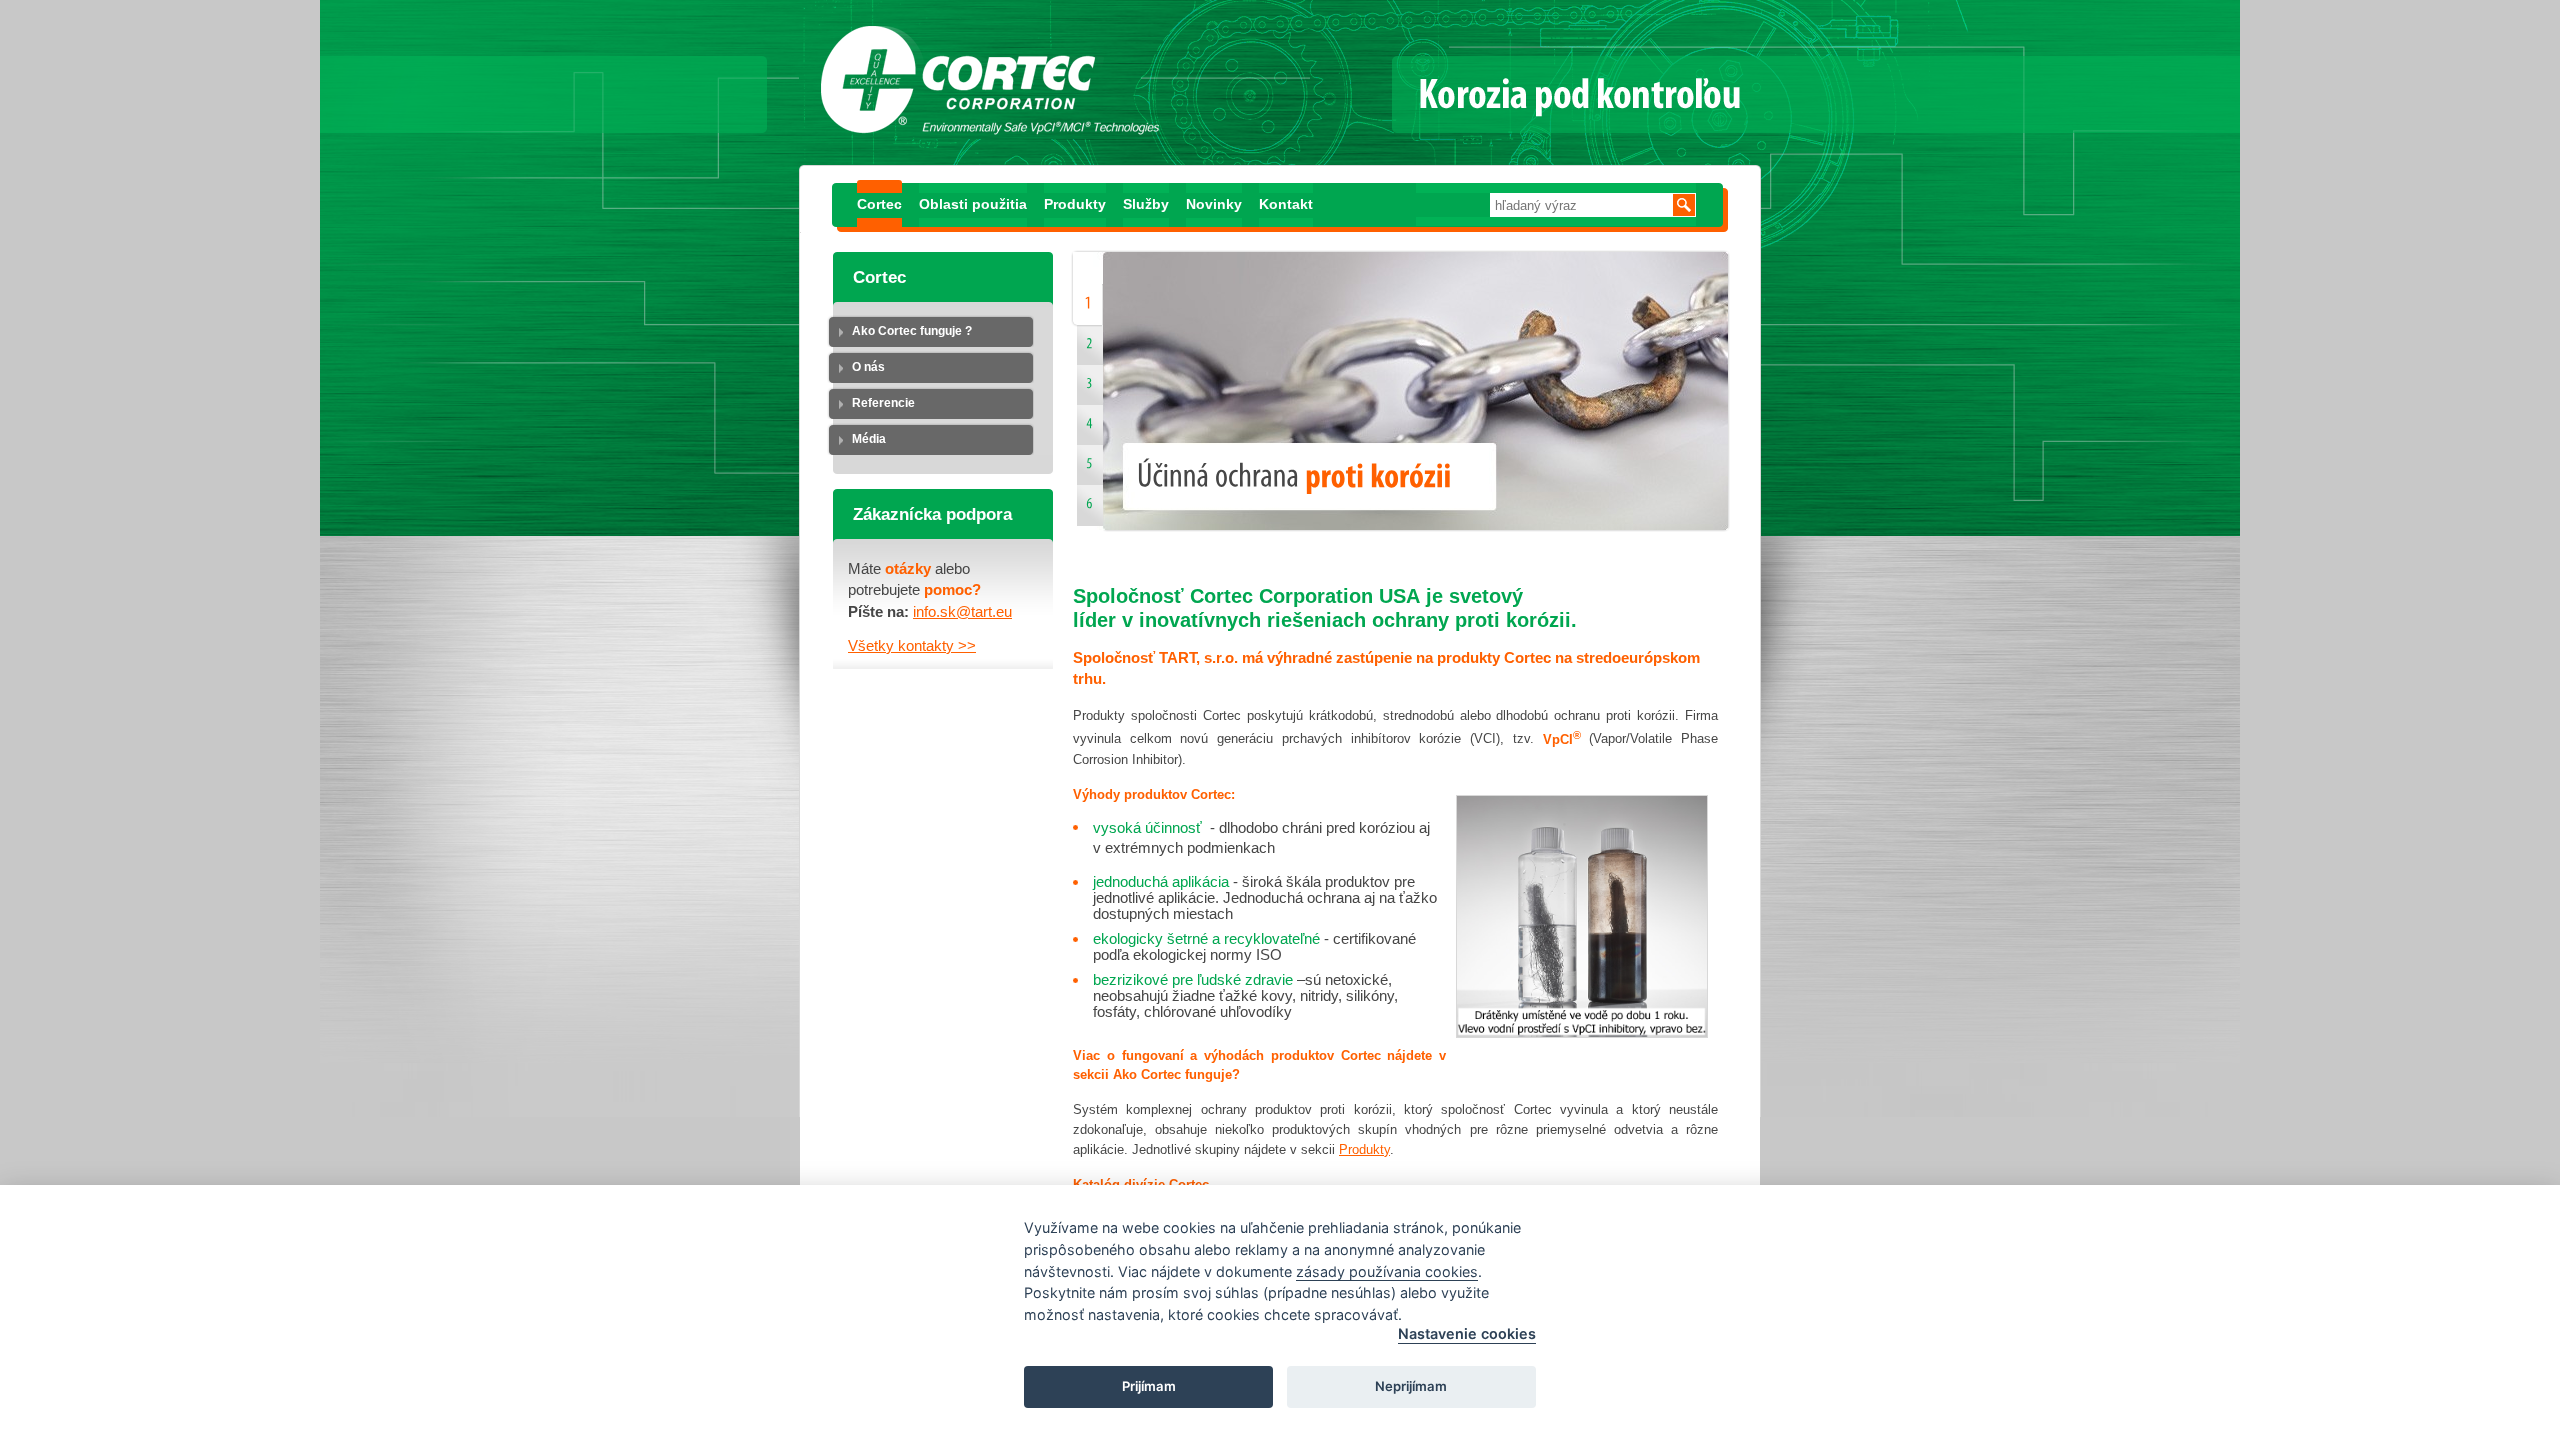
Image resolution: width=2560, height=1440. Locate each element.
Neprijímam (1411, 1386)
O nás (868, 367)
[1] (1082, 306)
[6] (1089, 510)
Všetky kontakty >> (912, 646)
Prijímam (1149, 1386)
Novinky (1214, 204)
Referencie (883, 403)
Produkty (1075, 204)
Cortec (879, 204)
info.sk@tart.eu (962, 612)
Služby (1146, 204)
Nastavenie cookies (1467, 1333)
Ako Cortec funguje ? (912, 331)
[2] (1089, 350)
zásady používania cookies (1387, 1271)
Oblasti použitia (973, 204)
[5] (1089, 470)
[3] (1089, 390)
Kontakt (1286, 204)
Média (869, 439)
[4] (1089, 430)
